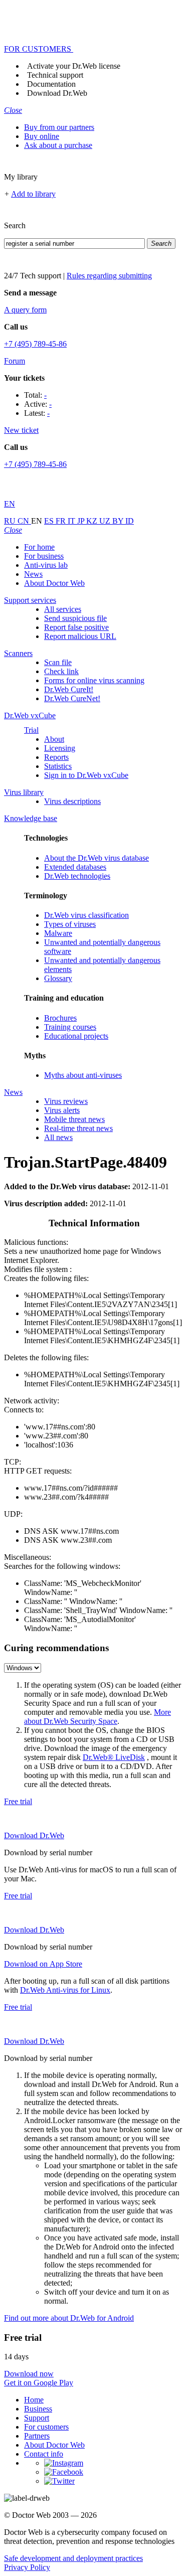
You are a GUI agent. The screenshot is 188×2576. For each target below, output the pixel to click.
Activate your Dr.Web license (74, 66)
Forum (15, 361)
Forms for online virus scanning (94, 680)
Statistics (58, 766)
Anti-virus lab (46, 565)
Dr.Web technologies (77, 876)
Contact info (44, 2454)
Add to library (33, 194)
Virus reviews (66, 1101)
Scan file (58, 662)
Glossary (58, 978)
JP (82, 521)
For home (39, 547)
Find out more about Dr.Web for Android (69, 2318)
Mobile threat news (74, 1119)
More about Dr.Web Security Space (98, 1717)
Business (38, 2409)
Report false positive (76, 627)
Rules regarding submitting (109, 276)
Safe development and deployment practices (73, 2558)
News (33, 574)
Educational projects (76, 1036)
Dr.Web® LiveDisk (114, 1757)
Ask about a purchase (58, 145)
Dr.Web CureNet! (72, 698)
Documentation (51, 84)
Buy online (42, 136)
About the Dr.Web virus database (97, 858)
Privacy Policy (27, 2567)
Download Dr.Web (57, 93)
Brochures (60, 1018)
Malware (58, 933)
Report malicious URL (80, 636)
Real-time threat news (78, 1128)
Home (34, 2400)
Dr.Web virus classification (86, 915)
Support (37, 2418)
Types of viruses (70, 924)
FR (62, 521)
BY (119, 521)
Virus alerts (62, 1110)
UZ (106, 521)
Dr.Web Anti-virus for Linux (65, 1990)
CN (24, 521)
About (54, 739)
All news (58, 1137)
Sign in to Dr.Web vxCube (86, 775)
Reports (56, 757)
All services (63, 609)
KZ (93, 521)
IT (72, 521)
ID (130, 521)
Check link (61, 671)
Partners (37, 2436)
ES (50, 521)
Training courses (70, 1027)
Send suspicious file (75, 618)
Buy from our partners (59, 127)
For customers (46, 2427)
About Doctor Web (54, 583)
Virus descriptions (72, 801)
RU (11, 521)
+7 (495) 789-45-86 (35, 344)
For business (44, 556)
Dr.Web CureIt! (69, 689)
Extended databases (75, 867)
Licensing (60, 748)
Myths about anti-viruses (83, 1075)
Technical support (55, 75)
